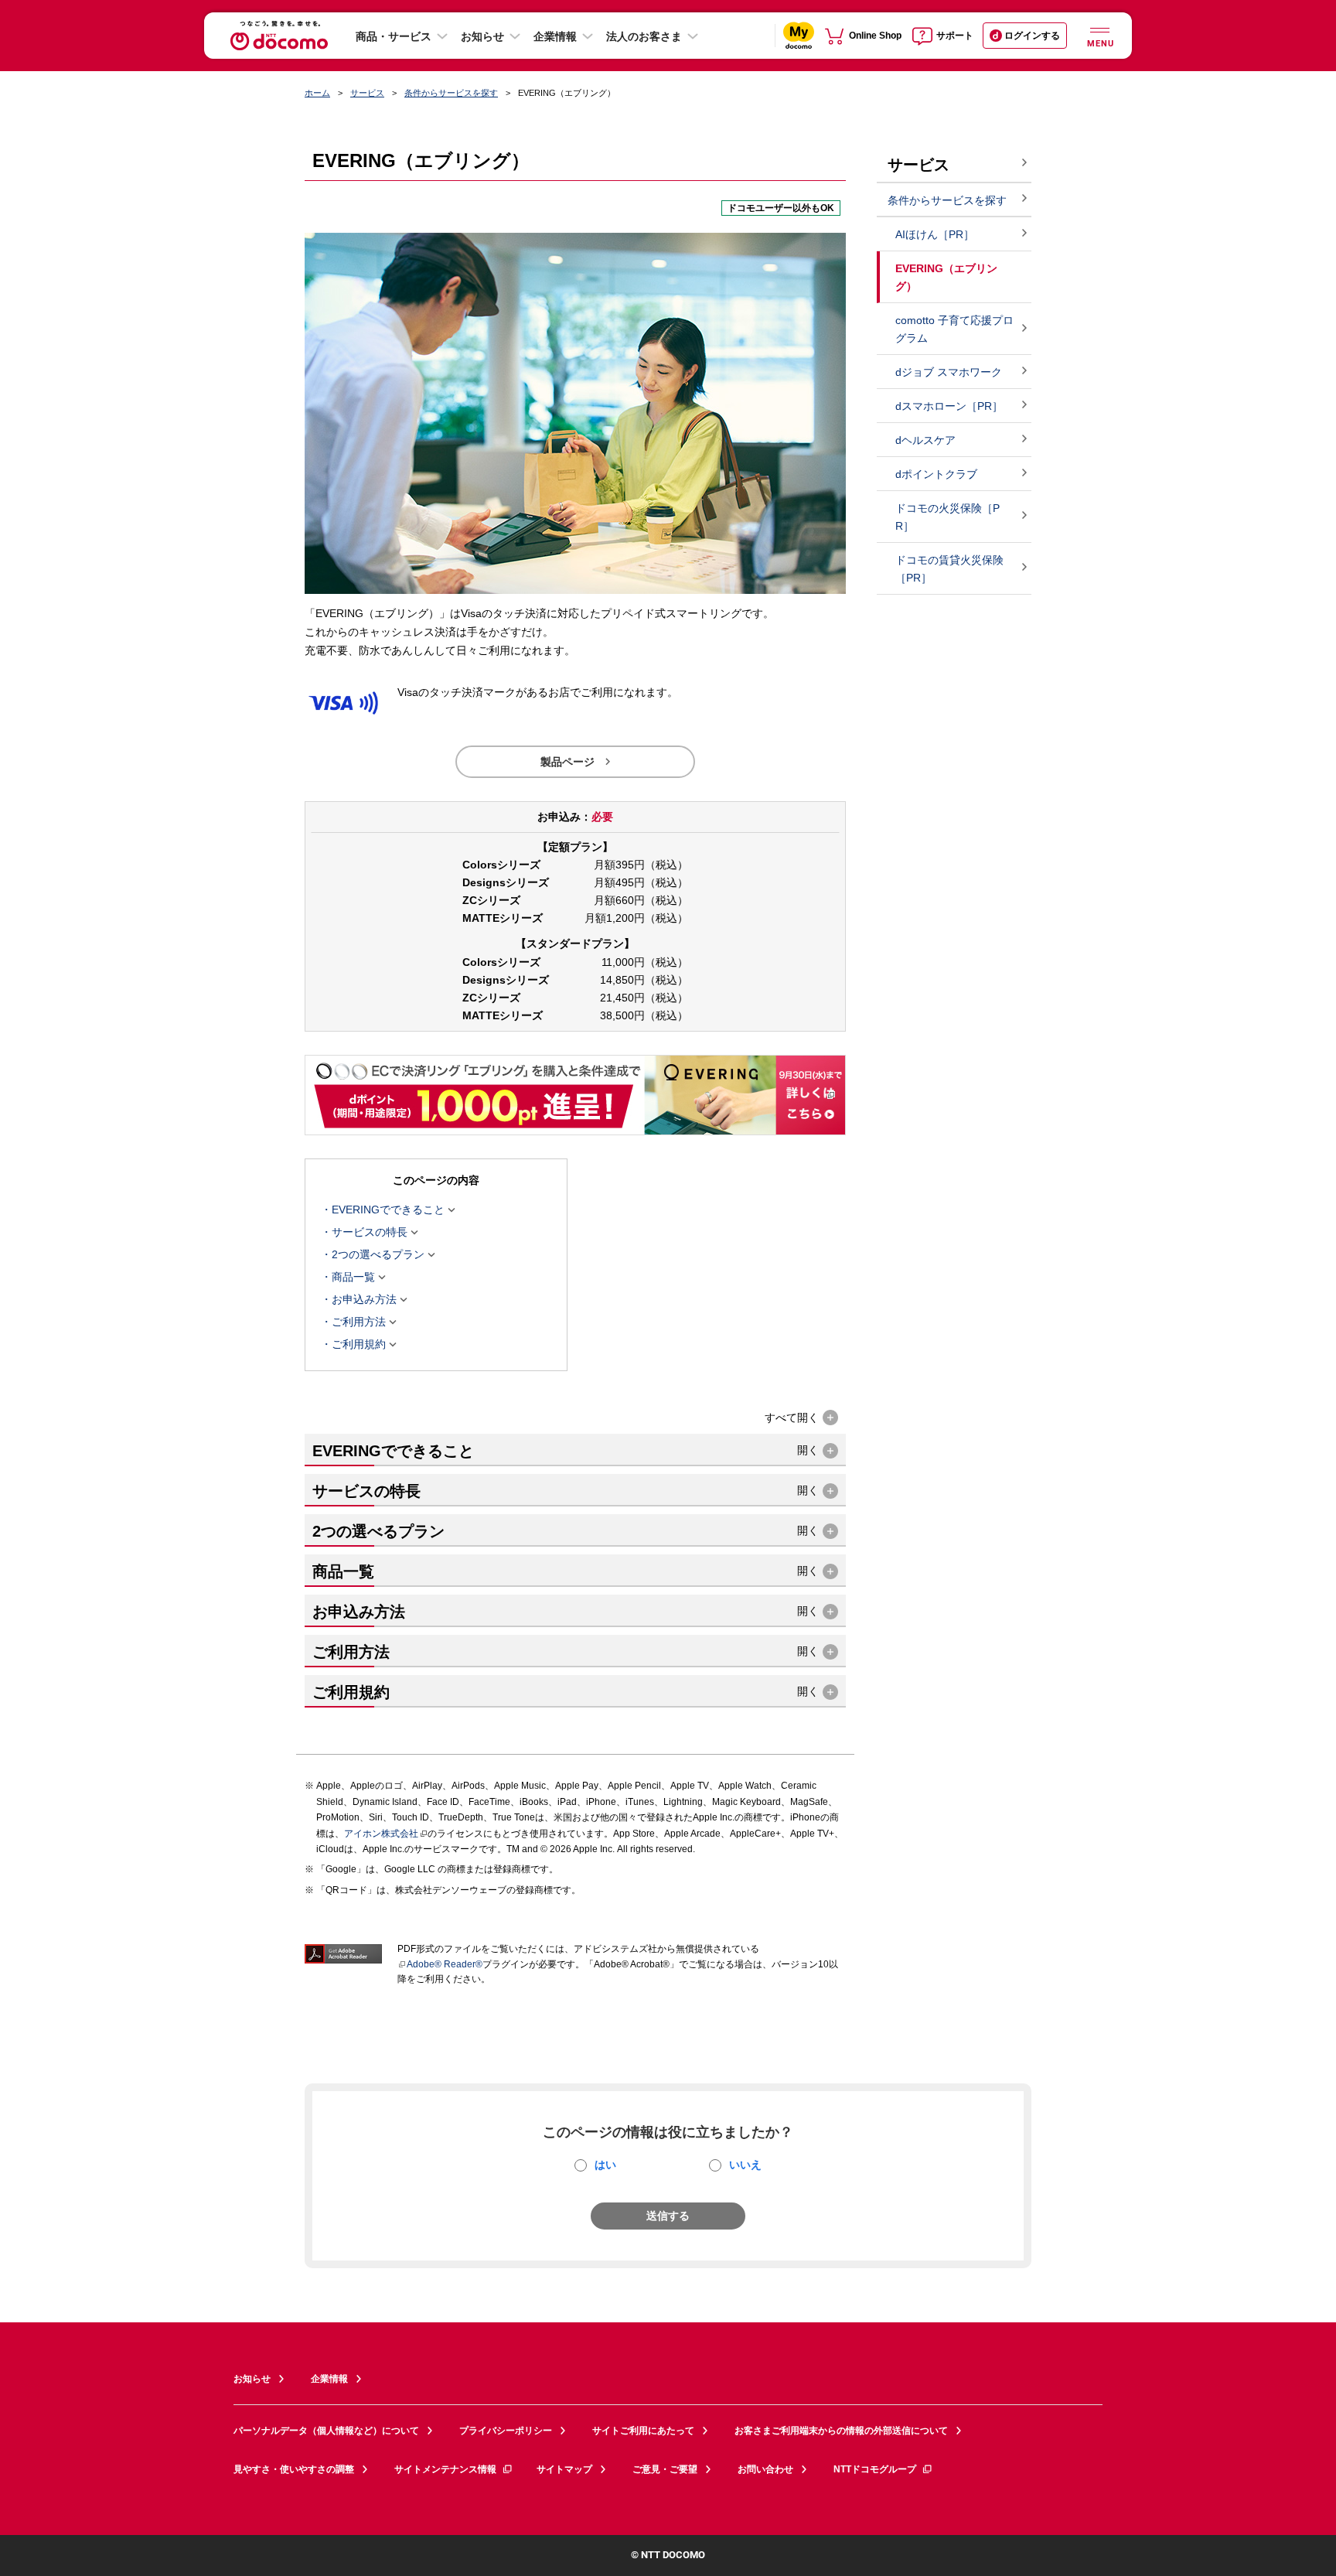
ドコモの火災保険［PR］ (947, 517)
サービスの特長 (370, 1233)
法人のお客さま (644, 36)
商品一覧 (353, 1278)
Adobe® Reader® (445, 1964)
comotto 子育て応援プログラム (954, 329)
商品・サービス (394, 36)
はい (605, 2165)
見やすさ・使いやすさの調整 (294, 2469)
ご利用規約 (359, 1345)
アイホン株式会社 (381, 1834)
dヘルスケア (925, 440)
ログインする (1032, 36)
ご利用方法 (359, 1322)
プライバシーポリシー (506, 2431)
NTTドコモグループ (875, 2469)
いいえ (745, 2165)
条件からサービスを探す (451, 93)
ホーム (317, 93)
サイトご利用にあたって (643, 2431)
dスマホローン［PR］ (949, 406)
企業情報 (555, 36)
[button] (801, 1418)
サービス (367, 93)
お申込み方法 (364, 1300)
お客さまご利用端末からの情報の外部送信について (841, 2431)
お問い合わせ (765, 2469)
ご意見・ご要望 (665, 2469)
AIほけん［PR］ (935, 234)
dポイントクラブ (936, 474)
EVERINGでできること (388, 1210)
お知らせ (482, 36)
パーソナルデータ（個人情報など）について (326, 2431)
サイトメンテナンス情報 (445, 2469)
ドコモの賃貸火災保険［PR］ (949, 569)
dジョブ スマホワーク (949, 372)
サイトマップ (564, 2469)
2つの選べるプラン (378, 1255)
